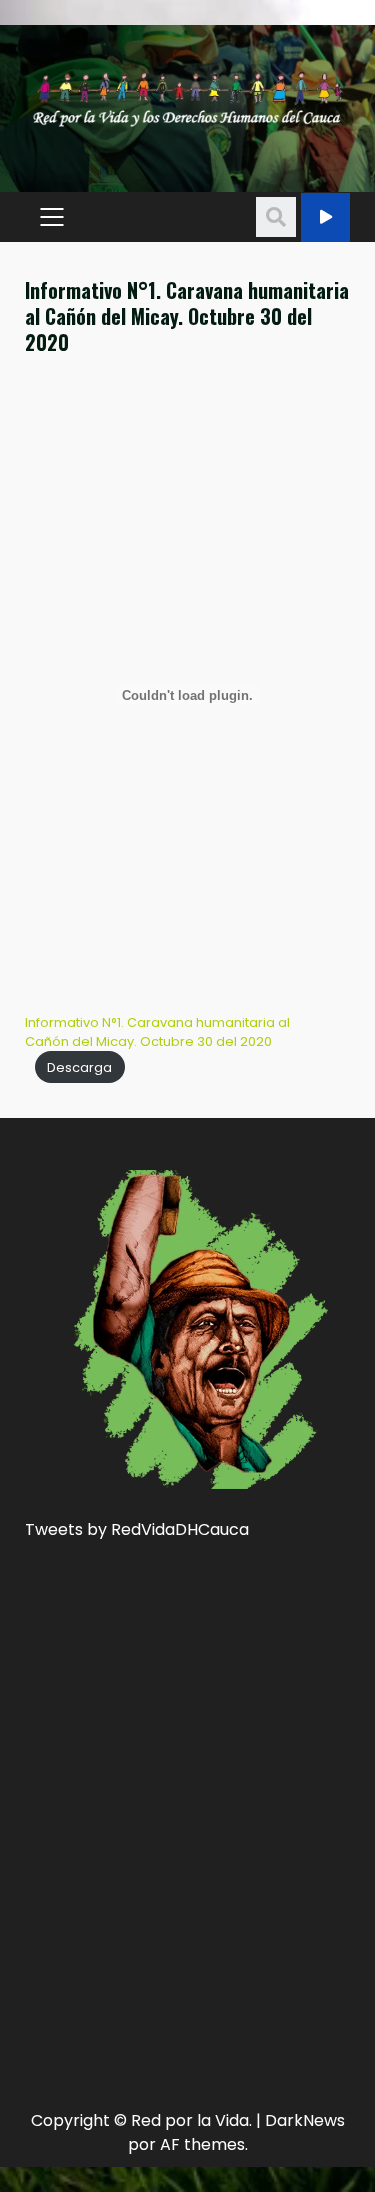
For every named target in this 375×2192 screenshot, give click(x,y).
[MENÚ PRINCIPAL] (51, 217)
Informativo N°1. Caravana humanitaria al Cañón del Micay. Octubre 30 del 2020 (157, 1032)
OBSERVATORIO (325, 217)
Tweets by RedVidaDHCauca (137, 1529)
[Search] (276, 217)
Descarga (79, 1067)
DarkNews (305, 2120)
